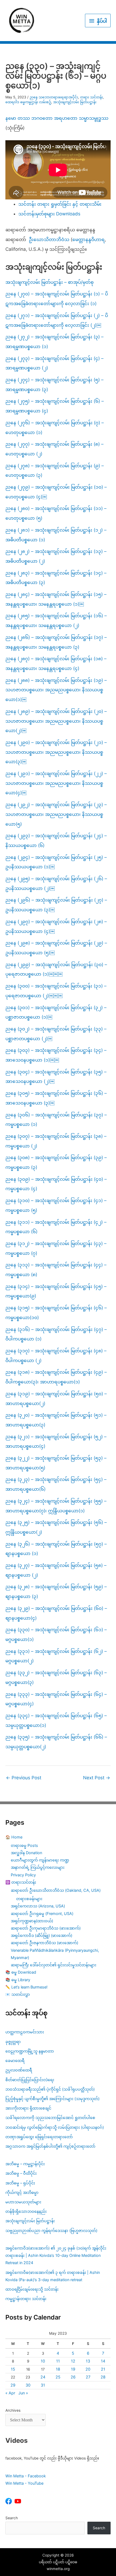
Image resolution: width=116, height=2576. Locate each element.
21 (103, 2369)
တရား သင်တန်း (91, 97)
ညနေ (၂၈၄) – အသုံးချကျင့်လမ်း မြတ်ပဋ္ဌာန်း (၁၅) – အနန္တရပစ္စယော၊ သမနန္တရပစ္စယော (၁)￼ (56, 599)
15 (13, 2369)
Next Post (97, 1778)
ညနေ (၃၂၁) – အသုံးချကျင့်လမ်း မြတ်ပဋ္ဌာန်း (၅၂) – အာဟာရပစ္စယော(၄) (56, 1442)
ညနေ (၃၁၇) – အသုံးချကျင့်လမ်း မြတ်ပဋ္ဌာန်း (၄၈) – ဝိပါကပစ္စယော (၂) (56, 1356)
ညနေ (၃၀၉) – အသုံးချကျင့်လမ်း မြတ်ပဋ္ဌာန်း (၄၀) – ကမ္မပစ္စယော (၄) (56, 1184)
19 (73, 2369)
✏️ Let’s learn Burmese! (26, 1987)
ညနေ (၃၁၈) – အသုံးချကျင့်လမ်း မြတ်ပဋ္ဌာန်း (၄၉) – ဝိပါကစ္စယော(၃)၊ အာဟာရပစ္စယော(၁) (56, 1377)
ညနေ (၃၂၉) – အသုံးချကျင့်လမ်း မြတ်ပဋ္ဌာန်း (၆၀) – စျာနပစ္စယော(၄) (56, 1613)
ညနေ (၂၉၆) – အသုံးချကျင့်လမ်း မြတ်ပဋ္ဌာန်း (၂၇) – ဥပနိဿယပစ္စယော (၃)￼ (56, 905)
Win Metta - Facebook (26, 2476)
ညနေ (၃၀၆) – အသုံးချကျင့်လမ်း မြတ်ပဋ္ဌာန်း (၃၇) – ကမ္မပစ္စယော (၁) (56, 1120)
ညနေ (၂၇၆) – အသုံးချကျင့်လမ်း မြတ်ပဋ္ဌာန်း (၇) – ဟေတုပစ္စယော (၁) (55, 428)
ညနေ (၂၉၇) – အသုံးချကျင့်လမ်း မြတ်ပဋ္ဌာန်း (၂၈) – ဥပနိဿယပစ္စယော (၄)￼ (56, 926)
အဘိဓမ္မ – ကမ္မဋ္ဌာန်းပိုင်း (25, 2164)
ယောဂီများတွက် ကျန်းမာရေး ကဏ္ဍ (40, 1860)
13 (88, 2361)
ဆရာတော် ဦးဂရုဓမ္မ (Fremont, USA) (42, 1913)
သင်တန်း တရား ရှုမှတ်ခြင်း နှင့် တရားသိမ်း (60, 204)
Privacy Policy (23, 1875)
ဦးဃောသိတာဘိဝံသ (49, 239)
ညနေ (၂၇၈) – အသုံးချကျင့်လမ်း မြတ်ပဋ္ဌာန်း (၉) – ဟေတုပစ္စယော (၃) (55, 471)
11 (58, 2361)
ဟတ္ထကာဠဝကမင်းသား (25, 2032)
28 (103, 2377)
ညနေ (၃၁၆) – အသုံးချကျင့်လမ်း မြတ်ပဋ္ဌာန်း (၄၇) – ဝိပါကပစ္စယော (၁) (56, 1334)
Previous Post (24, 1778)
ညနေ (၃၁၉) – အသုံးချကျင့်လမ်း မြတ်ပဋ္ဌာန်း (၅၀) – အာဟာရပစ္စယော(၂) (56, 1399)
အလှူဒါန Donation (26, 1853)
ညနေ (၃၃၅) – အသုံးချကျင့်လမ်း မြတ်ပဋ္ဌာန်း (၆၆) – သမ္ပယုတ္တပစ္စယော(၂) (56, 1742)
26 (73, 2377)
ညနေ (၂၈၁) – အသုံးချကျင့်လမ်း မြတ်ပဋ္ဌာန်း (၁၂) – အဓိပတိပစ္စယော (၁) (56, 535)
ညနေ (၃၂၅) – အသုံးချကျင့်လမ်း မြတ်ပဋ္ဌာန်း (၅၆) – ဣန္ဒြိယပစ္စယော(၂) (56, 1527)
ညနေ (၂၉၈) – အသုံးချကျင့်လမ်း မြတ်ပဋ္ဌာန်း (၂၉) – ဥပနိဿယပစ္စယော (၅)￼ (56, 948)
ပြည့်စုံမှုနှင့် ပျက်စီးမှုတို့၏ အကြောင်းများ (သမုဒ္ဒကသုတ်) (52, 2099)
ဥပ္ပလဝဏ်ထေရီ (19, 2070)
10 (43, 2361)
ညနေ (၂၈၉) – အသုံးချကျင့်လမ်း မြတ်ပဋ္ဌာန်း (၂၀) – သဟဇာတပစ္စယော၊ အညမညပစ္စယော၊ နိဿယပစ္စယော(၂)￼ (56, 721)
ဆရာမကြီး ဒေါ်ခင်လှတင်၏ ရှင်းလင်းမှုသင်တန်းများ (54, 1965)
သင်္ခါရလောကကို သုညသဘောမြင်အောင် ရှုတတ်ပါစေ (50, 2118)
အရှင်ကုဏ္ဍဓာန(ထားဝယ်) (32, 1921)
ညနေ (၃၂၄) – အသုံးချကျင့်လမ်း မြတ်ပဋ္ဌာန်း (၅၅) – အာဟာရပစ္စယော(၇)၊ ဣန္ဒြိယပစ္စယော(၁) (56, 1506)
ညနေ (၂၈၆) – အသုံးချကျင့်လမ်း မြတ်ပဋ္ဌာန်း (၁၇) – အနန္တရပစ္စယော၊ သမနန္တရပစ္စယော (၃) (56, 642)
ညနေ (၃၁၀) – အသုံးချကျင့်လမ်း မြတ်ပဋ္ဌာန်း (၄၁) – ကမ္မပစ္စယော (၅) (56, 1205)
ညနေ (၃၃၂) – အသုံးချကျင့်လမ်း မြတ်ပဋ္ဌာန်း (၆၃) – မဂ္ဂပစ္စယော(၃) (56, 1677)
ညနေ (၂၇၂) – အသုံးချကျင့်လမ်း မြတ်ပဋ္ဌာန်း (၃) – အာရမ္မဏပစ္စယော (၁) (54, 342)
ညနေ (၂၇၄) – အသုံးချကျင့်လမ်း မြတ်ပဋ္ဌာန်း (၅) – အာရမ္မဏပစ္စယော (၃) (54, 385)
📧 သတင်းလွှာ (18, 1994)
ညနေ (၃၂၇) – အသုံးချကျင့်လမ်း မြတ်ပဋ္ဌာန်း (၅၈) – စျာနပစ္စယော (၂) (56, 1570)
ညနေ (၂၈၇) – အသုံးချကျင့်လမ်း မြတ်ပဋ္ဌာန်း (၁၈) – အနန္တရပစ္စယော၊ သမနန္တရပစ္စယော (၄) (56, 663)
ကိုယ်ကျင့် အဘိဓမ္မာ (22, 2192)
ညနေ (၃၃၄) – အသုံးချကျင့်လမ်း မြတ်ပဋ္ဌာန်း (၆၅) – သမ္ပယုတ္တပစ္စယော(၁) (56, 1720)
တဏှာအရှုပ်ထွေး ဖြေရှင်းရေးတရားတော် (39, 2137)
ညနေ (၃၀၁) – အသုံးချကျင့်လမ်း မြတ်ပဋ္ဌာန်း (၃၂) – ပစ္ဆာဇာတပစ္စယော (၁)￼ (56, 1012)
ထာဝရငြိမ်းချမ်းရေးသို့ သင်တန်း (32, 2289)
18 (58, 2369)
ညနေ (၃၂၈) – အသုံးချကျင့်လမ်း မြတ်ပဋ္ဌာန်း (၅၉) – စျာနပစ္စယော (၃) (56, 1591)
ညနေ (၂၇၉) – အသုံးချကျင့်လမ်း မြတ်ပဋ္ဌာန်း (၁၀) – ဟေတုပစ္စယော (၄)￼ (56, 492)
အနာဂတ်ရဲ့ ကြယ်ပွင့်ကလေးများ (38, 1867)
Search (12, 2518)
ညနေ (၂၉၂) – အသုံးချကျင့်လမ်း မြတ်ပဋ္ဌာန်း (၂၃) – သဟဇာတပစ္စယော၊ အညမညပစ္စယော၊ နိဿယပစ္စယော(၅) (56, 814)
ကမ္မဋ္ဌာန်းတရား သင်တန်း (26, 2299)
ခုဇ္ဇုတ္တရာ (13, 2042)
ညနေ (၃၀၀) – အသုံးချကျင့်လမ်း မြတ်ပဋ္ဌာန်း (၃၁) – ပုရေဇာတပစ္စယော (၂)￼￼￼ (56, 991)
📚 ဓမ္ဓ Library (18, 1980)
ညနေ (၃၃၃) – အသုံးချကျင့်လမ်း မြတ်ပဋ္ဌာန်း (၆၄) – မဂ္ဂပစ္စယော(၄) (56, 1699)
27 (88, 2377)
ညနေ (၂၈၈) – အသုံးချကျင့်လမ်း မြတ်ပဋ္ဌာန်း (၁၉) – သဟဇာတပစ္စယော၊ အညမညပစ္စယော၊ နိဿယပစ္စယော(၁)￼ (56, 690)
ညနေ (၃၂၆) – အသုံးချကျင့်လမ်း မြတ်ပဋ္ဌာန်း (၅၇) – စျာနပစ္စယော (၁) (56, 1549)
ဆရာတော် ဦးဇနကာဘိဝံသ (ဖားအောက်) (45, 1943)
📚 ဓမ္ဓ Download (21, 1972)
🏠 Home (14, 1837)
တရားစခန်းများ (29, 1899)
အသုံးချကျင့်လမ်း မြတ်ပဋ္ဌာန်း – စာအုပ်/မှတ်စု (50, 282)
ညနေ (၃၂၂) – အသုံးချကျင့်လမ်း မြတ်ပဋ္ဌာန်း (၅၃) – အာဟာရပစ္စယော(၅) (56, 1463)
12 (73, 2361)
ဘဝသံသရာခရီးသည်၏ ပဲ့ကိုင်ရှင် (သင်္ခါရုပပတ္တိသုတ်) (50, 2089)
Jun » (23, 2393)
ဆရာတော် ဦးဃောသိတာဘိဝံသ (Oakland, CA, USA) (56, 1890)
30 (28, 2385)
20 (88, 2369)
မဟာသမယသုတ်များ (23, 2202)
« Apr (10, 2393)
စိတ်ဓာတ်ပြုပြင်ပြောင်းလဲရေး (30, 2080)
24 (43, 2377)
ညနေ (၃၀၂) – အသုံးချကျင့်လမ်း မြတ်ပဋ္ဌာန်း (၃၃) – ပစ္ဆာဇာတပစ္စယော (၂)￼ (56, 1034)
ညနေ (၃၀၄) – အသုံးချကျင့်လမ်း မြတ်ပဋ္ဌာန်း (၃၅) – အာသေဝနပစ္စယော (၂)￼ (56, 1077)
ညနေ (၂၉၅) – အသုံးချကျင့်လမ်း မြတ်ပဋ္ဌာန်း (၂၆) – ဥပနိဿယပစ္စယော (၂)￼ (56, 883)
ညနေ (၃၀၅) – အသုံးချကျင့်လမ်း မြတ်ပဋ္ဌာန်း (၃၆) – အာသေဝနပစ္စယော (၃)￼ (56, 1098)
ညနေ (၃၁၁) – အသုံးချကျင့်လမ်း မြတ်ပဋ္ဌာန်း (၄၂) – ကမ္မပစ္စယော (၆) (56, 1227)
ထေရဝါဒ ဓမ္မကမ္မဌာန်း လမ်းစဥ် (28, 102)
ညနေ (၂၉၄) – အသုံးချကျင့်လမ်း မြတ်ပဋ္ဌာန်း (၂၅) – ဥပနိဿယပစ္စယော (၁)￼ (56, 862)
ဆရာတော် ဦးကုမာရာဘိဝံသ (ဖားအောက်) (46, 1928)
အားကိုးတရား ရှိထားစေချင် (28, 2108)
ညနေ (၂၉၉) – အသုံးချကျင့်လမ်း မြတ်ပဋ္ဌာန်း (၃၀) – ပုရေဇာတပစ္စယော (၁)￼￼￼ (56, 969)
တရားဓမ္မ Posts (24, 1845)
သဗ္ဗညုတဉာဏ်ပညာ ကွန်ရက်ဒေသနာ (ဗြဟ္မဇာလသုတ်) (51, 2230)
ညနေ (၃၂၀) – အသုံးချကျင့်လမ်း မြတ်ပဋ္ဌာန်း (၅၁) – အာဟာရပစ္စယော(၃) (56, 1420)
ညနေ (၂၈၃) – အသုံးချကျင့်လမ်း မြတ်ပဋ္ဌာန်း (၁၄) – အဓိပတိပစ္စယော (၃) (56, 578)
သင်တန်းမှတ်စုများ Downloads (49, 214)
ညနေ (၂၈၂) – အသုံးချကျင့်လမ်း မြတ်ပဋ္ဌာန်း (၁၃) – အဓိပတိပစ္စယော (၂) (56, 556)
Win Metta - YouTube (24, 2483)
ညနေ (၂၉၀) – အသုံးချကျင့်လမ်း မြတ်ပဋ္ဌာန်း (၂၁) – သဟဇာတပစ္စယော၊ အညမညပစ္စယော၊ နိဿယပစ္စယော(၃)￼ (56, 752)
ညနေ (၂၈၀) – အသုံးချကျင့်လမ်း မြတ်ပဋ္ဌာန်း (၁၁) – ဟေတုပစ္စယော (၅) (56, 513)
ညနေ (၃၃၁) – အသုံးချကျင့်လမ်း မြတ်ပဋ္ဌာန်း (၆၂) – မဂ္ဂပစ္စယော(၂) (56, 1656)
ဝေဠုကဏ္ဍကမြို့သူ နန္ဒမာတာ (30, 2051)
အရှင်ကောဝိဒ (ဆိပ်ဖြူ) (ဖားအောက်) (42, 1935)
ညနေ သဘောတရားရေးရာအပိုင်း (54, 97)
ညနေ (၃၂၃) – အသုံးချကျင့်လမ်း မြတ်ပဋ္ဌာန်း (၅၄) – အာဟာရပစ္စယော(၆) (56, 1484)
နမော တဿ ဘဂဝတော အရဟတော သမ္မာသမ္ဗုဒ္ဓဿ (57, 118)
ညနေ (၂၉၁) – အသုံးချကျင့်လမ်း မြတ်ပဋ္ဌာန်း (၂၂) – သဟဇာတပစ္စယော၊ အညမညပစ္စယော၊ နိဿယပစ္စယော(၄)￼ (56, 783)
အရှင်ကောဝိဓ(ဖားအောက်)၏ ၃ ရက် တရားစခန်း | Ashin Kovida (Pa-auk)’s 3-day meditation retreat (53, 2276)
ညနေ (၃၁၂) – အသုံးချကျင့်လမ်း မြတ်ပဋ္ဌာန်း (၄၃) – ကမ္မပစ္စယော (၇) (56, 1248)
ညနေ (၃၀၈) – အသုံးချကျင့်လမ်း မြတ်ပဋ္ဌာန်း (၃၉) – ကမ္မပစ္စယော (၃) (56, 1162)
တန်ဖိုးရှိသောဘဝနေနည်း (26, 2211)
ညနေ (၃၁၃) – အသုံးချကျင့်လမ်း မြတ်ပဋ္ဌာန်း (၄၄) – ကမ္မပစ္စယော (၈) (56, 1270)
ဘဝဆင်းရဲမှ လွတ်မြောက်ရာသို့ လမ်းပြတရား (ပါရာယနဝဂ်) (55, 2127)
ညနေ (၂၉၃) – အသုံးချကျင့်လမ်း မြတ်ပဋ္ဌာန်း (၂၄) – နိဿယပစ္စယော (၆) (56, 840)
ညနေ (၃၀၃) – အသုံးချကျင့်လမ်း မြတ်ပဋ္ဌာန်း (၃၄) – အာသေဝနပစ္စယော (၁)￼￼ (56, 1055)
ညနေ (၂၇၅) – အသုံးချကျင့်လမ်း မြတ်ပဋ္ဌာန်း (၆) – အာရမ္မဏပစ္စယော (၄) (55, 406)
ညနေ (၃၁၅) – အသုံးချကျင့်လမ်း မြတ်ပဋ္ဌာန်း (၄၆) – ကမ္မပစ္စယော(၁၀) (56, 1313)
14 (103, 2361)
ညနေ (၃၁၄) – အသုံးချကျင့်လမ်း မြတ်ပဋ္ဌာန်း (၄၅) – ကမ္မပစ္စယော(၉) (56, 1291)
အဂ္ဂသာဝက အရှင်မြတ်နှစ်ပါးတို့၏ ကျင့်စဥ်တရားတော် (50, 2146)
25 (58, 2377)
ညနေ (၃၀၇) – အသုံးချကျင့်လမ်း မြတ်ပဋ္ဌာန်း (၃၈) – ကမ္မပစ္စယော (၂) (56, 1141)
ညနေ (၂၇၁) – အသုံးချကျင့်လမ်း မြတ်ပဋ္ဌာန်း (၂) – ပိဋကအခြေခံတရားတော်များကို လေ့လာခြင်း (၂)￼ (57, 320)
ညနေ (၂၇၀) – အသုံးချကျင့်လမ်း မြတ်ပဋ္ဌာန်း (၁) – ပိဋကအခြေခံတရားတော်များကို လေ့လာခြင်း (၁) (57, 299)
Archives (13, 2410)
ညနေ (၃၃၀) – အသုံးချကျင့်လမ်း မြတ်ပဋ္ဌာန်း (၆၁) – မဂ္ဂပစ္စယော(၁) (56, 1634)
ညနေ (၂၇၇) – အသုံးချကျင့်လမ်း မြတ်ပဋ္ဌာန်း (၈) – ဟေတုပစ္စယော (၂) (54, 449)
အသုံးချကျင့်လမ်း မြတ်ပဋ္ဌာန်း (75, 102)
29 (13, 2385)
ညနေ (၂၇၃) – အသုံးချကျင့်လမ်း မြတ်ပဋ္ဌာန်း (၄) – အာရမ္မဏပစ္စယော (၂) (54, 363)
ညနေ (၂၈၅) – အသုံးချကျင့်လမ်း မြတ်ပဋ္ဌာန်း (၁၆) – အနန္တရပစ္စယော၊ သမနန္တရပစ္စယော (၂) (56, 620)
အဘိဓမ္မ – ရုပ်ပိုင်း (20, 2183)
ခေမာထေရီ (15, 2061)
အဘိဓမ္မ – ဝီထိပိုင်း (21, 2173)
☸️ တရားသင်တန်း (21, 1882)
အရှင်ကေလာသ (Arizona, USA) (38, 1906)
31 (43, 2385)
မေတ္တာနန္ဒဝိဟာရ (88, 239)
